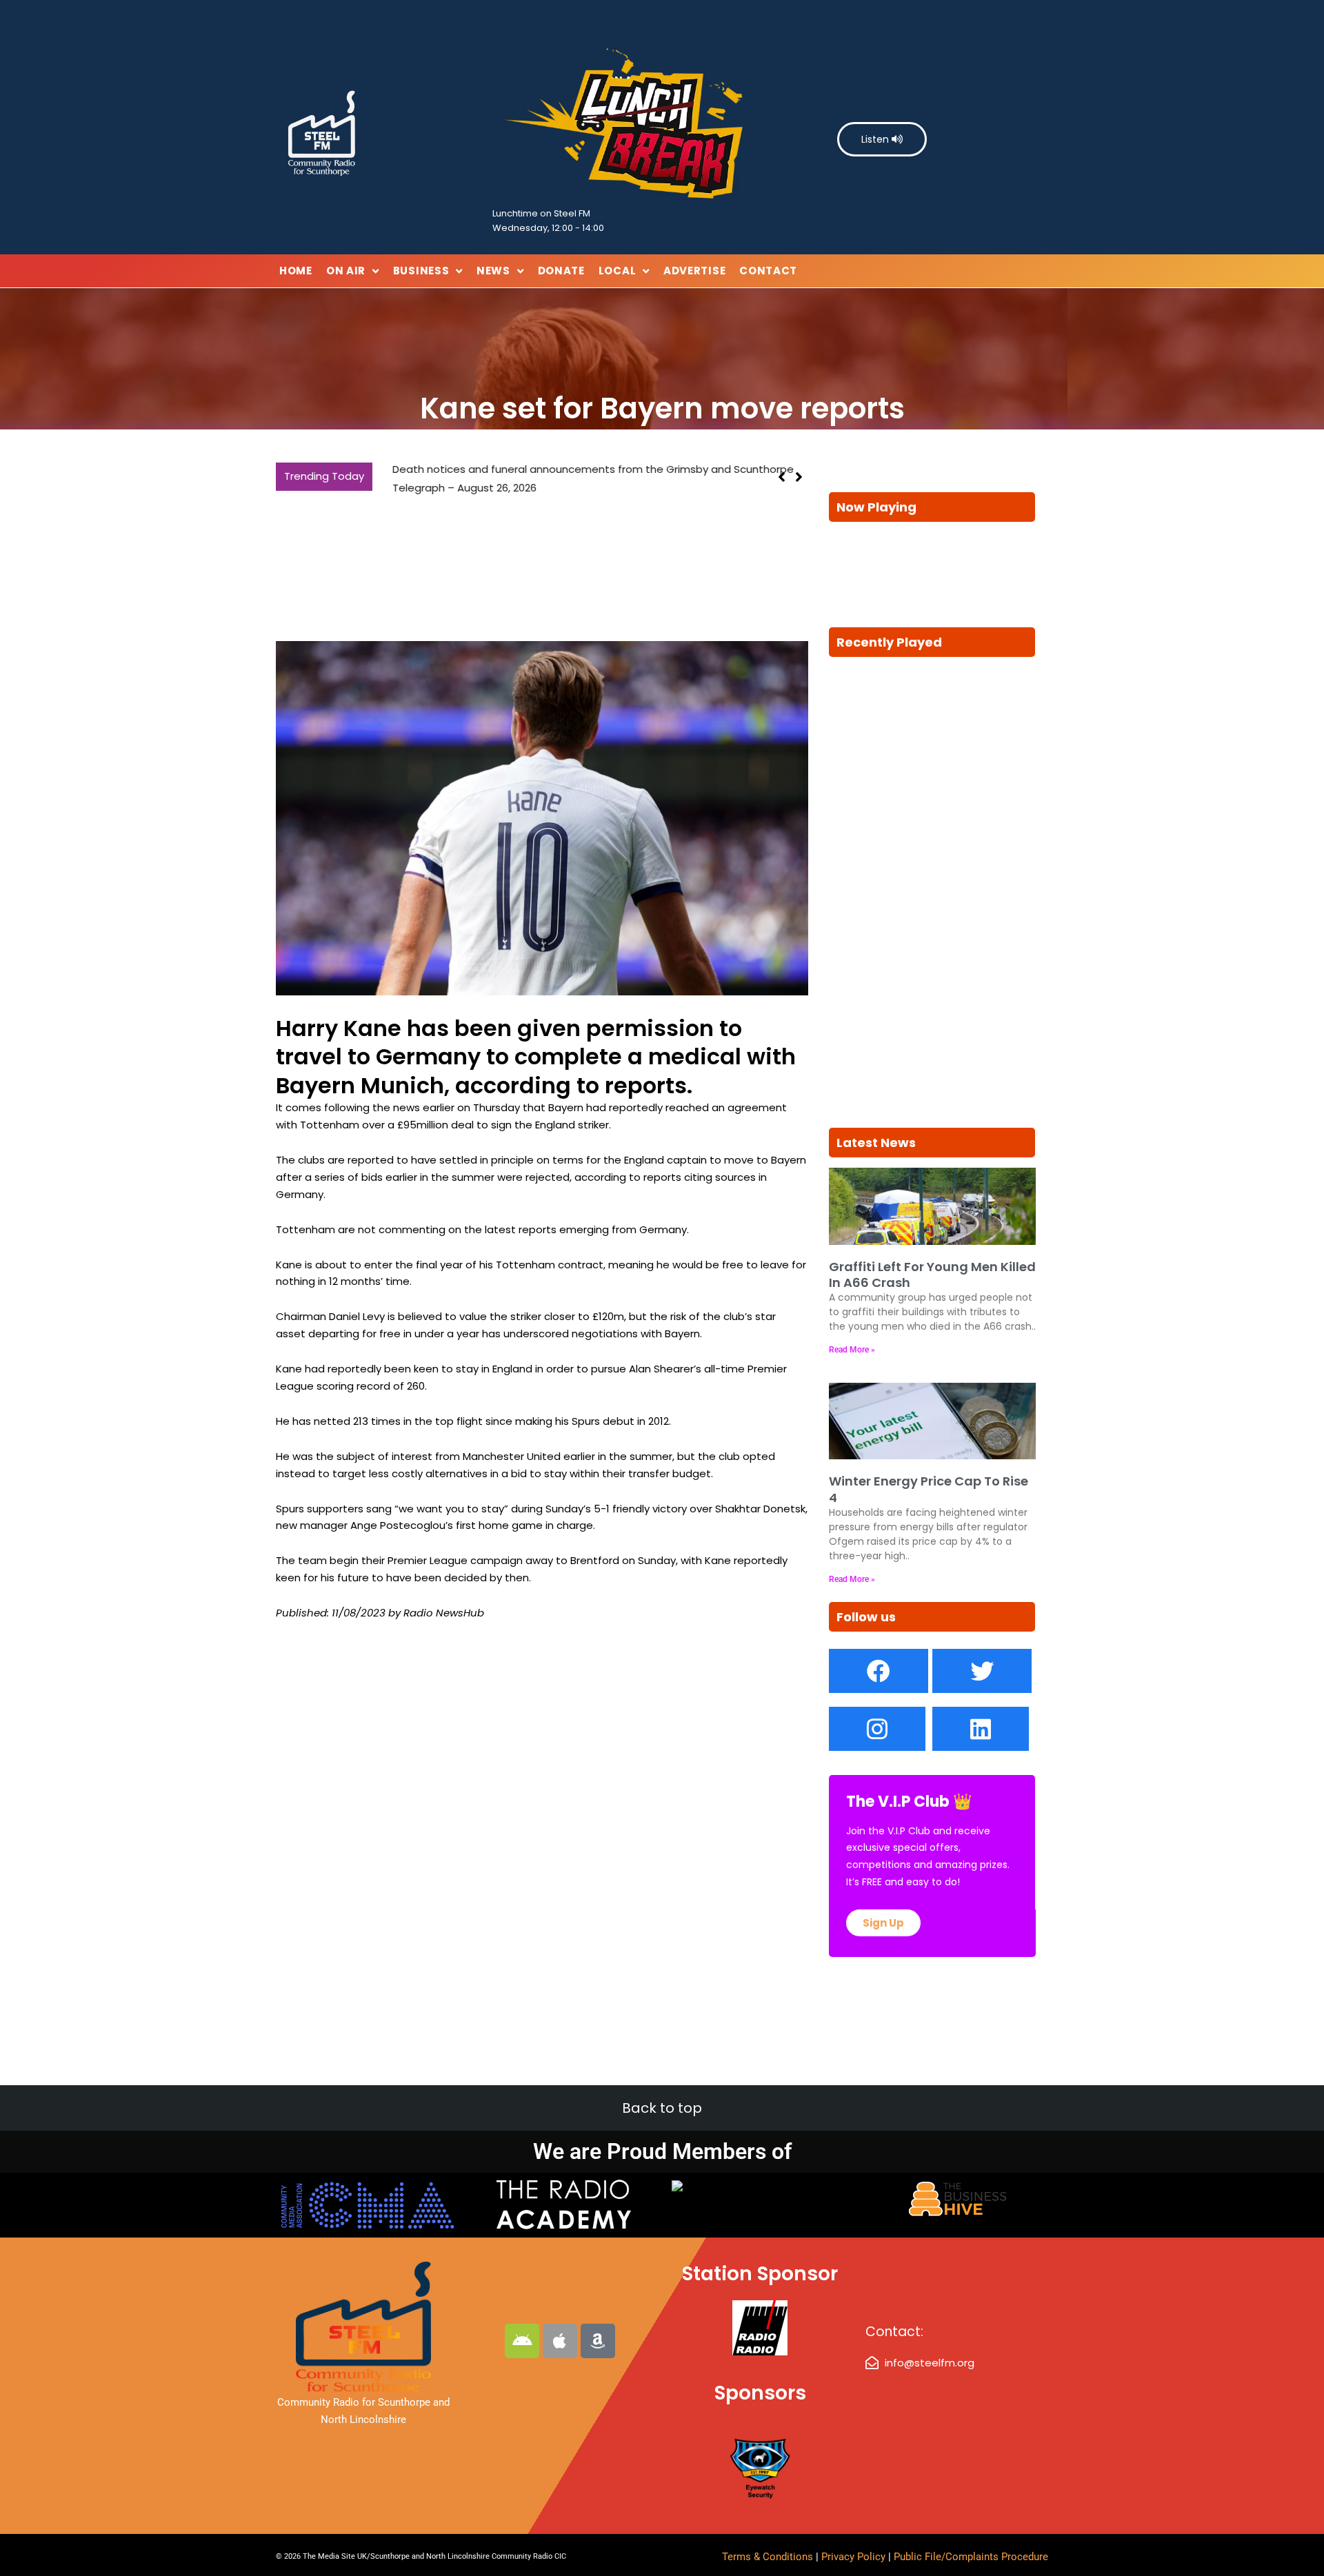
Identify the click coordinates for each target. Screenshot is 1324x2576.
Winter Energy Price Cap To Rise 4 (929, 1489)
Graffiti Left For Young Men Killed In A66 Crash (932, 1275)
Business (421, 271)
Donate (561, 271)
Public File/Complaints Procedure (971, 2557)
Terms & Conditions (768, 2557)
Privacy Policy (855, 2557)
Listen (876, 139)
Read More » (852, 1350)
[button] (799, 478)
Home (296, 271)
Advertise (694, 271)
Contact (768, 271)
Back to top (662, 2108)
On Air (346, 271)
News (493, 271)
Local (618, 271)
